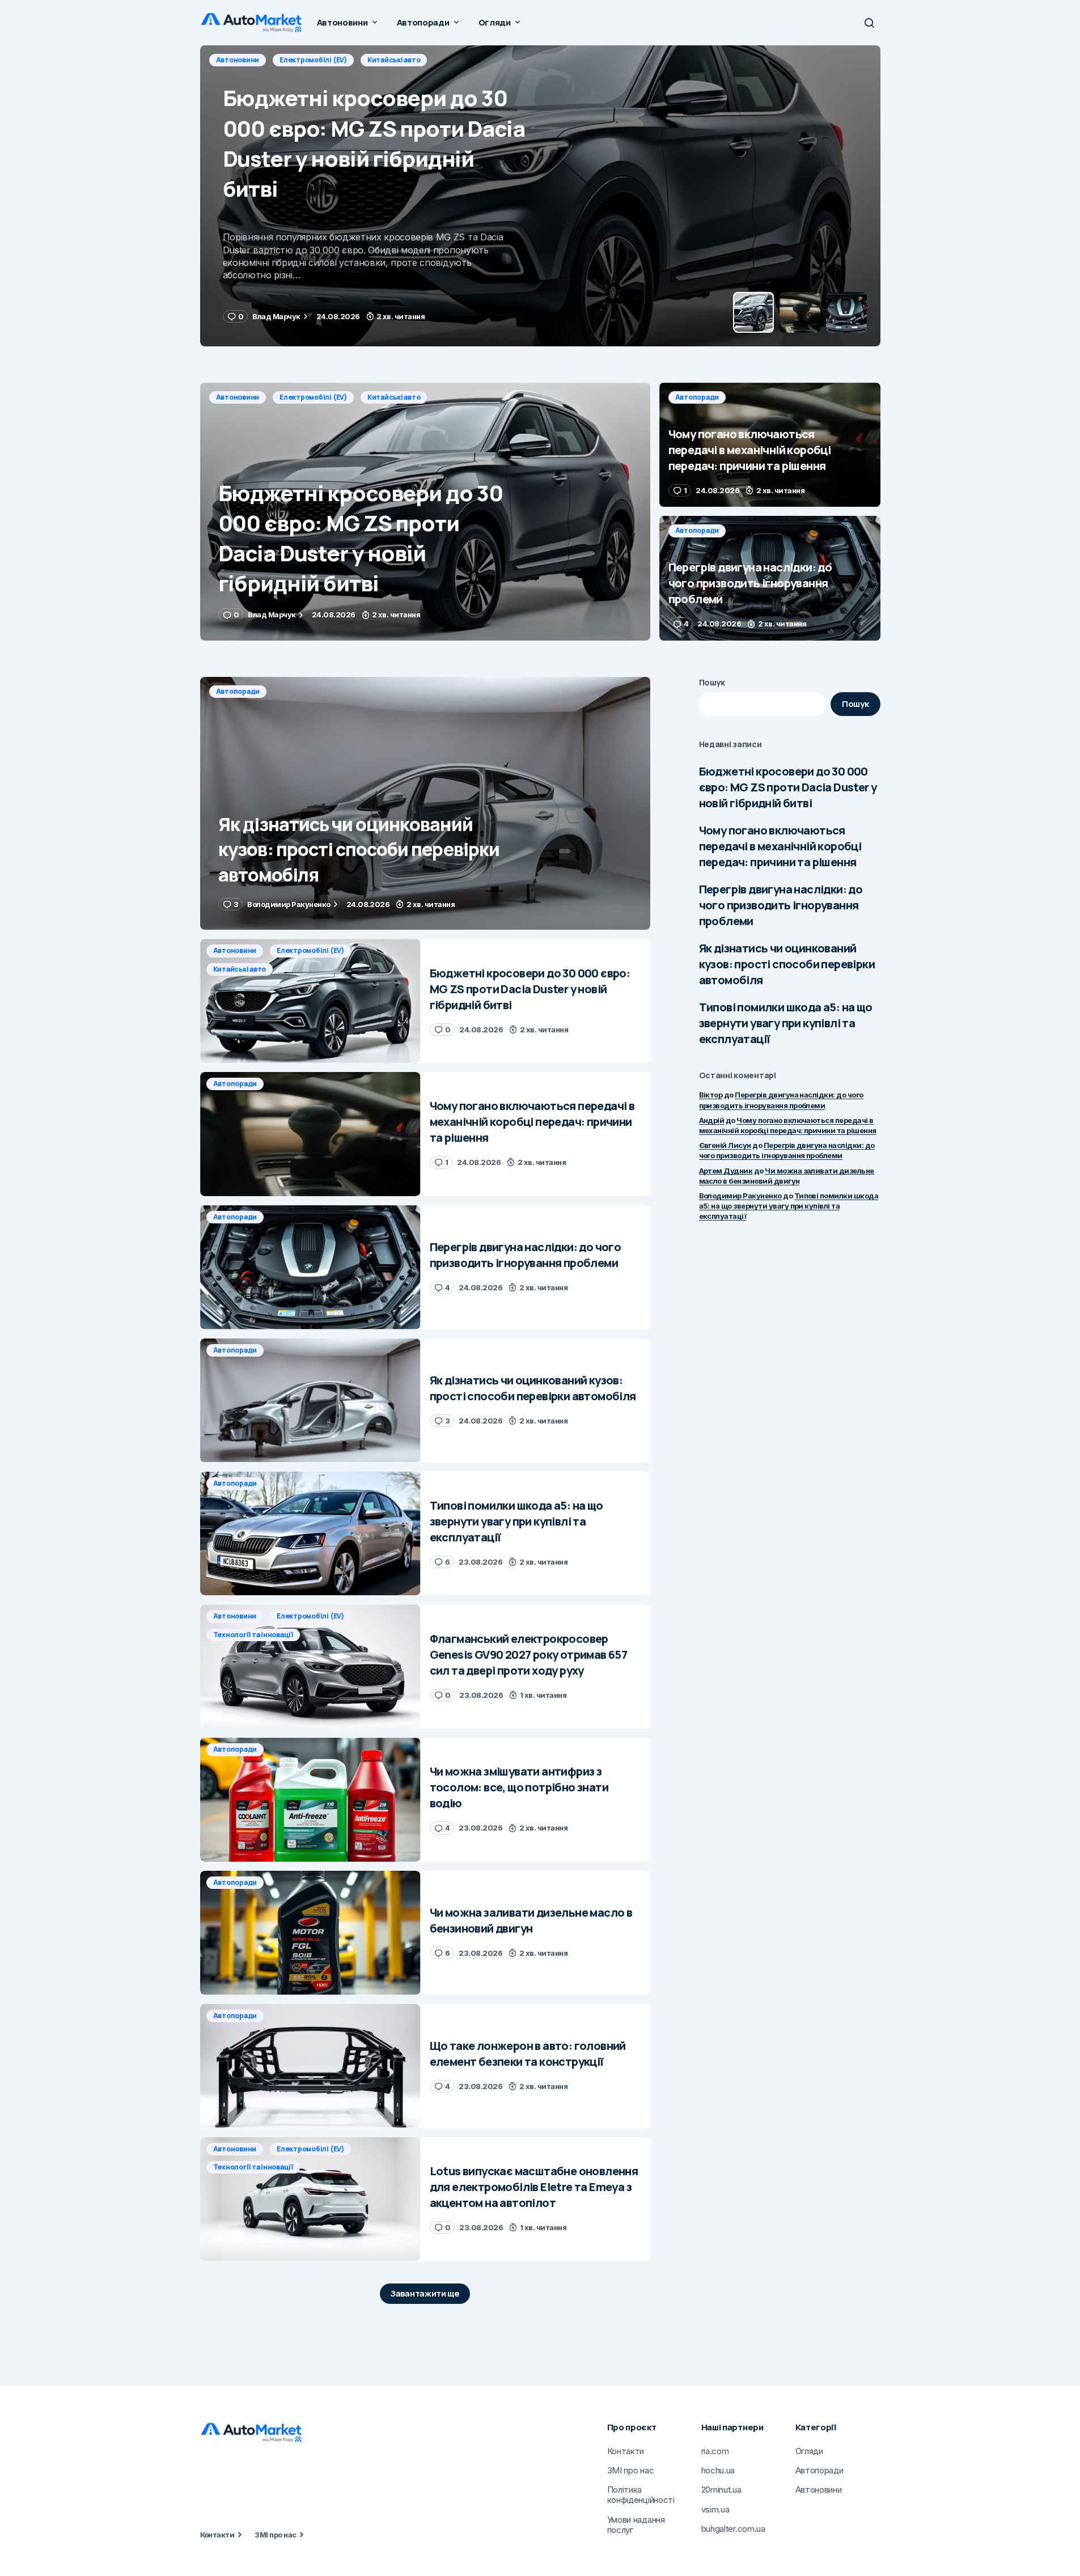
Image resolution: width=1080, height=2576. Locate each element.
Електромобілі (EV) (313, 397)
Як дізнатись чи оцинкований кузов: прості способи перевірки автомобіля (787, 964)
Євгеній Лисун (725, 1145)
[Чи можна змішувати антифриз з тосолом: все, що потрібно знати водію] (310, 1800)
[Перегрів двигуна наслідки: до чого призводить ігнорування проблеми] (770, 578)
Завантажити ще (425, 2293)
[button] (869, 23)
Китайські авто (394, 397)
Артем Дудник (726, 1171)
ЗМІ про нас (275, 2535)
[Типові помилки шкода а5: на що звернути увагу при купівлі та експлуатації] (310, 1534)
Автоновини (238, 397)
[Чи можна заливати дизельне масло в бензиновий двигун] (310, 1933)
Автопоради (238, 60)
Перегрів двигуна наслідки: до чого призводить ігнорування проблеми (781, 905)
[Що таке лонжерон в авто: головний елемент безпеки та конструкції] (310, 2066)
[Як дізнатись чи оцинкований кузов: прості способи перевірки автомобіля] (425, 804)
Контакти (217, 2535)
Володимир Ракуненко (740, 1196)
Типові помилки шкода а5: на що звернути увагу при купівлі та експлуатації (786, 1023)
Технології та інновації (253, 1635)
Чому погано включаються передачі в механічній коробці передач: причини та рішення (780, 846)
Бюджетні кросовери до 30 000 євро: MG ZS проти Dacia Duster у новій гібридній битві (788, 787)
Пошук (712, 682)
